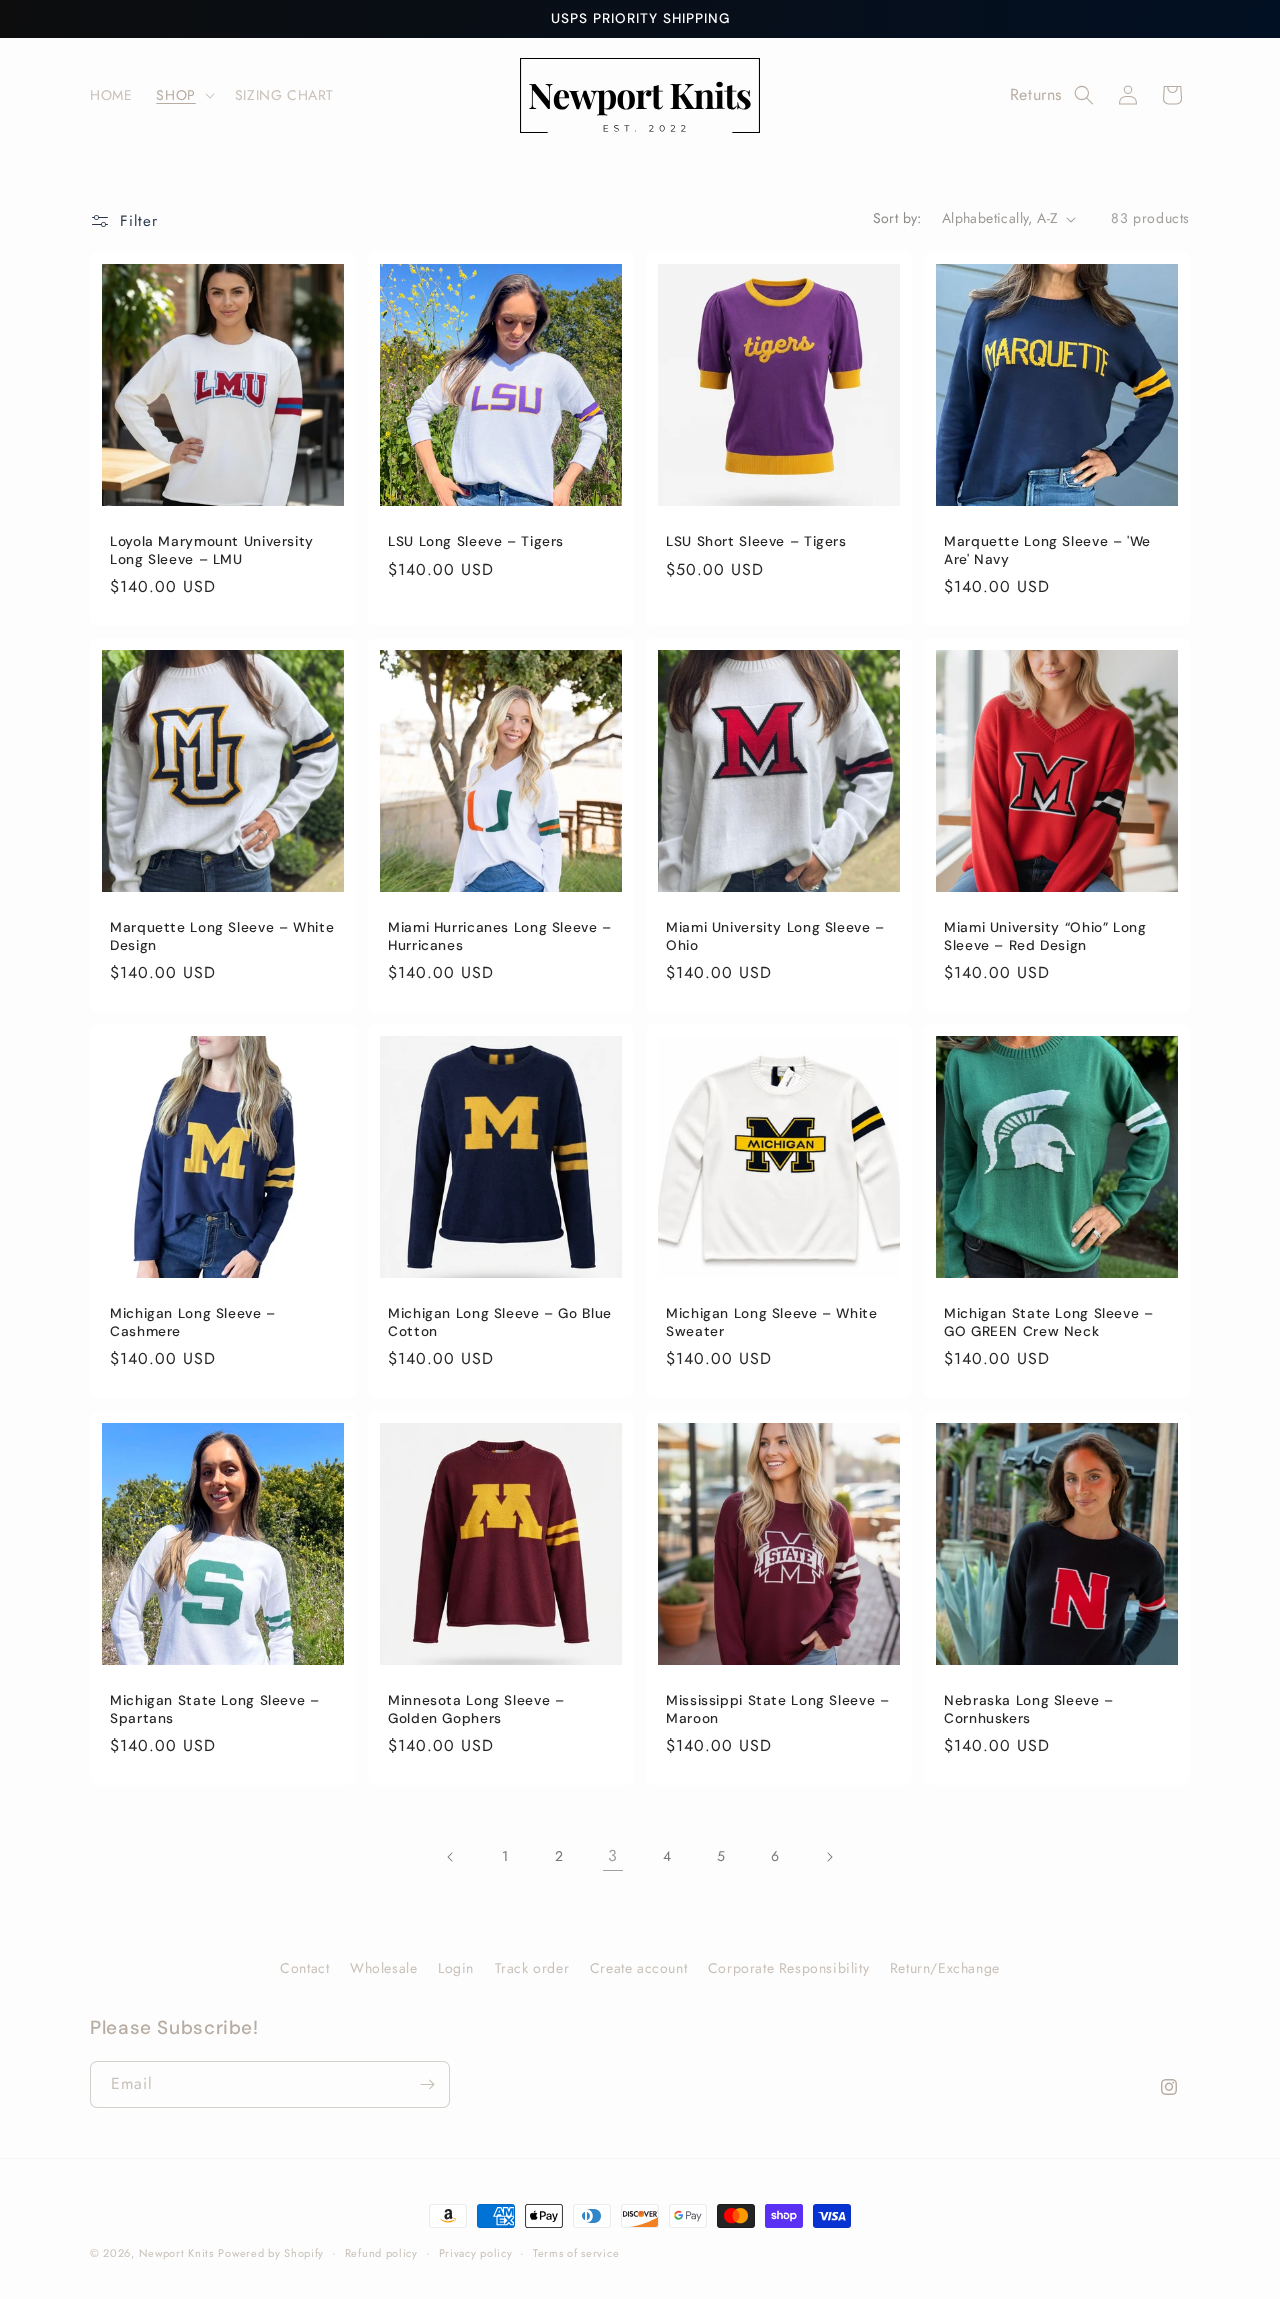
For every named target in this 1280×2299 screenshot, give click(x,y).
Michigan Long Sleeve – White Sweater (772, 1322)
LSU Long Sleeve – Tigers (476, 541)
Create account (638, 1968)
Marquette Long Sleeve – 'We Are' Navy (1047, 550)
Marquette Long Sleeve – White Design (222, 936)
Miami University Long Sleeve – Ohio (775, 936)
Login (456, 1968)
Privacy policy (476, 2252)
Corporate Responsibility (788, 1968)
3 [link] (613, 1855)
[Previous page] (451, 1857)
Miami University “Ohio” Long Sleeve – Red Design (1045, 936)
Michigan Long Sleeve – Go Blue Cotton (500, 1322)
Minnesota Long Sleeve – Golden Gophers (476, 1709)
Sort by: (897, 218)
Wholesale (383, 1968)
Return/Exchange (945, 1968)
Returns (1036, 94)
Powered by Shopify (271, 2253)
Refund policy (381, 2252)
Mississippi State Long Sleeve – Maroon (778, 1709)
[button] (183, 95)
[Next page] (829, 1857)
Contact (304, 1968)
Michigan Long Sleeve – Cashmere (193, 1322)
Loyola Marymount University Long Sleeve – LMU (212, 550)
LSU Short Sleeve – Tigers (756, 541)
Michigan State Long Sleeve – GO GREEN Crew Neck (1049, 1322)
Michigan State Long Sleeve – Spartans (215, 1709)
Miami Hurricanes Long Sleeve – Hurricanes (500, 936)
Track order (532, 1968)
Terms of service (576, 2252)
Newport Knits (176, 2253)
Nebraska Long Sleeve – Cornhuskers (1029, 1709)
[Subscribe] (427, 2084)
